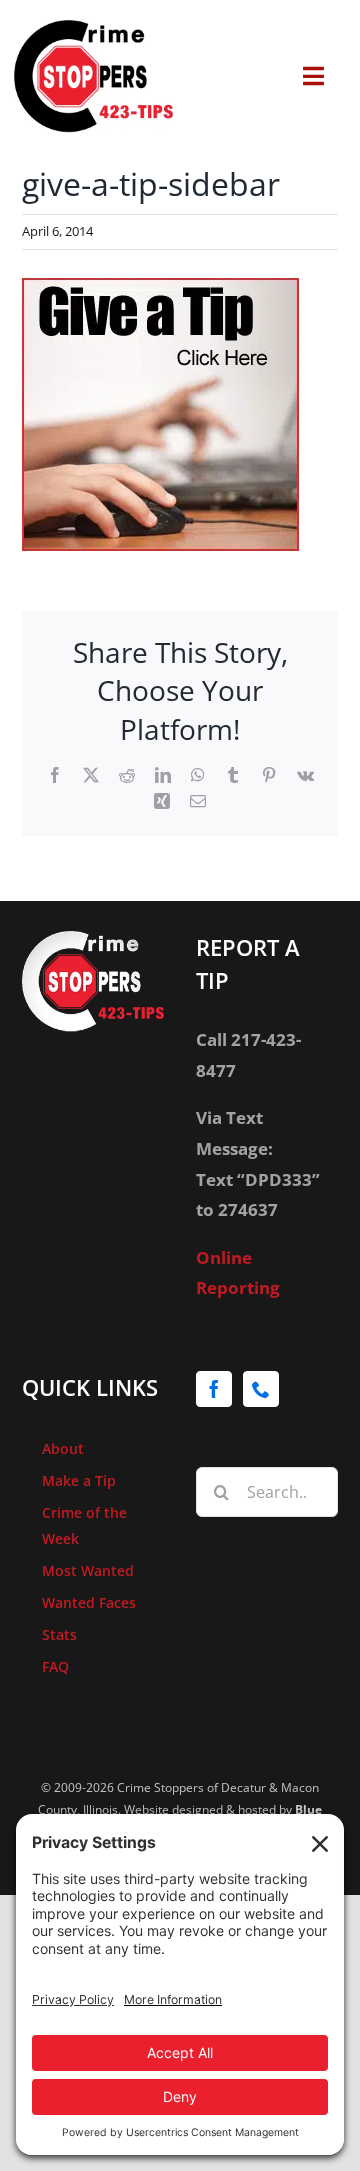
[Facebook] (214, 1389)
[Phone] (261, 1389)
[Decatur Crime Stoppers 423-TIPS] (93, 28)
